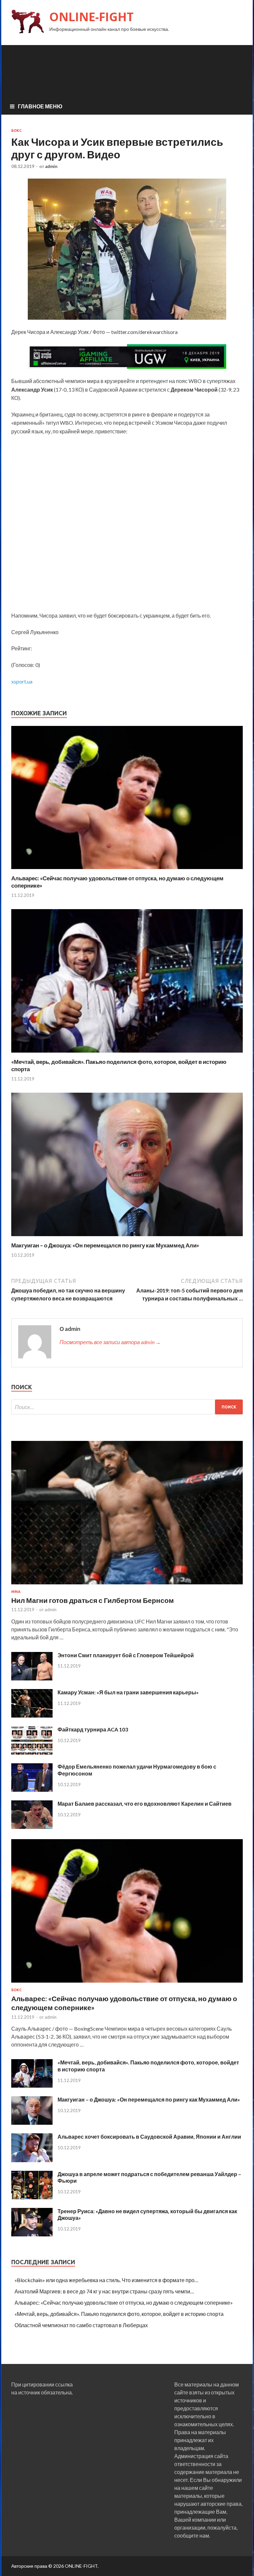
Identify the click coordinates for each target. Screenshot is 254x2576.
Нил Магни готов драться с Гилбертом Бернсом (93, 1600)
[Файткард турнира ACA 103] (32, 1753)
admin (51, 166)
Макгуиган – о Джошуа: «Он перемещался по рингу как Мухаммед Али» (105, 1245)
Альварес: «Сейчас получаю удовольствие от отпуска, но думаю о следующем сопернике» (124, 2302)
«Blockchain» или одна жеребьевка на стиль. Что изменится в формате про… (106, 2280)
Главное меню (40, 106)
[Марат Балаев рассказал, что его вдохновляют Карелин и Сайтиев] (32, 1827)
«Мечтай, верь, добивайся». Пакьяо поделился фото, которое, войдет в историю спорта (119, 2314)
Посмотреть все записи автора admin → (110, 1342)
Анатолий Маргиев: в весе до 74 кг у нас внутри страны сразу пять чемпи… (104, 2291)
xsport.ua (22, 681)
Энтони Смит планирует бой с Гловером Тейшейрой (126, 1655)
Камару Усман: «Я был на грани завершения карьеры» (128, 1692)
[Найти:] (127, 1407)
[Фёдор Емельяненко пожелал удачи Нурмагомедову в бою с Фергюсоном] (32, 1790)
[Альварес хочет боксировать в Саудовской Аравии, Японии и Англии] (32, 2160)
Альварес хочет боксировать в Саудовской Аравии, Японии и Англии (149, 2137)
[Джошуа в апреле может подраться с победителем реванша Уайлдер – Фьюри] (32, 2197)
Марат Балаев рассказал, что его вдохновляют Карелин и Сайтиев (145, 1804)
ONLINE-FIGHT (91, 17)
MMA (16, 1592)
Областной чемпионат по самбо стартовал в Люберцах (81, 2325)
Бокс (16, 131)
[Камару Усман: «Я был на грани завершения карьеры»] (32, 1715)
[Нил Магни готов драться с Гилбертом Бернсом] (127, 1586)
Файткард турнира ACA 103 (93, 1729)
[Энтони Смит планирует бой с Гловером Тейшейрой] (32, 1678)
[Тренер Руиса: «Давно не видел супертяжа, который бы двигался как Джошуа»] (32, 2234)
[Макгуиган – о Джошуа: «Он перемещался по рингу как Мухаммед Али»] (127, 1238)
